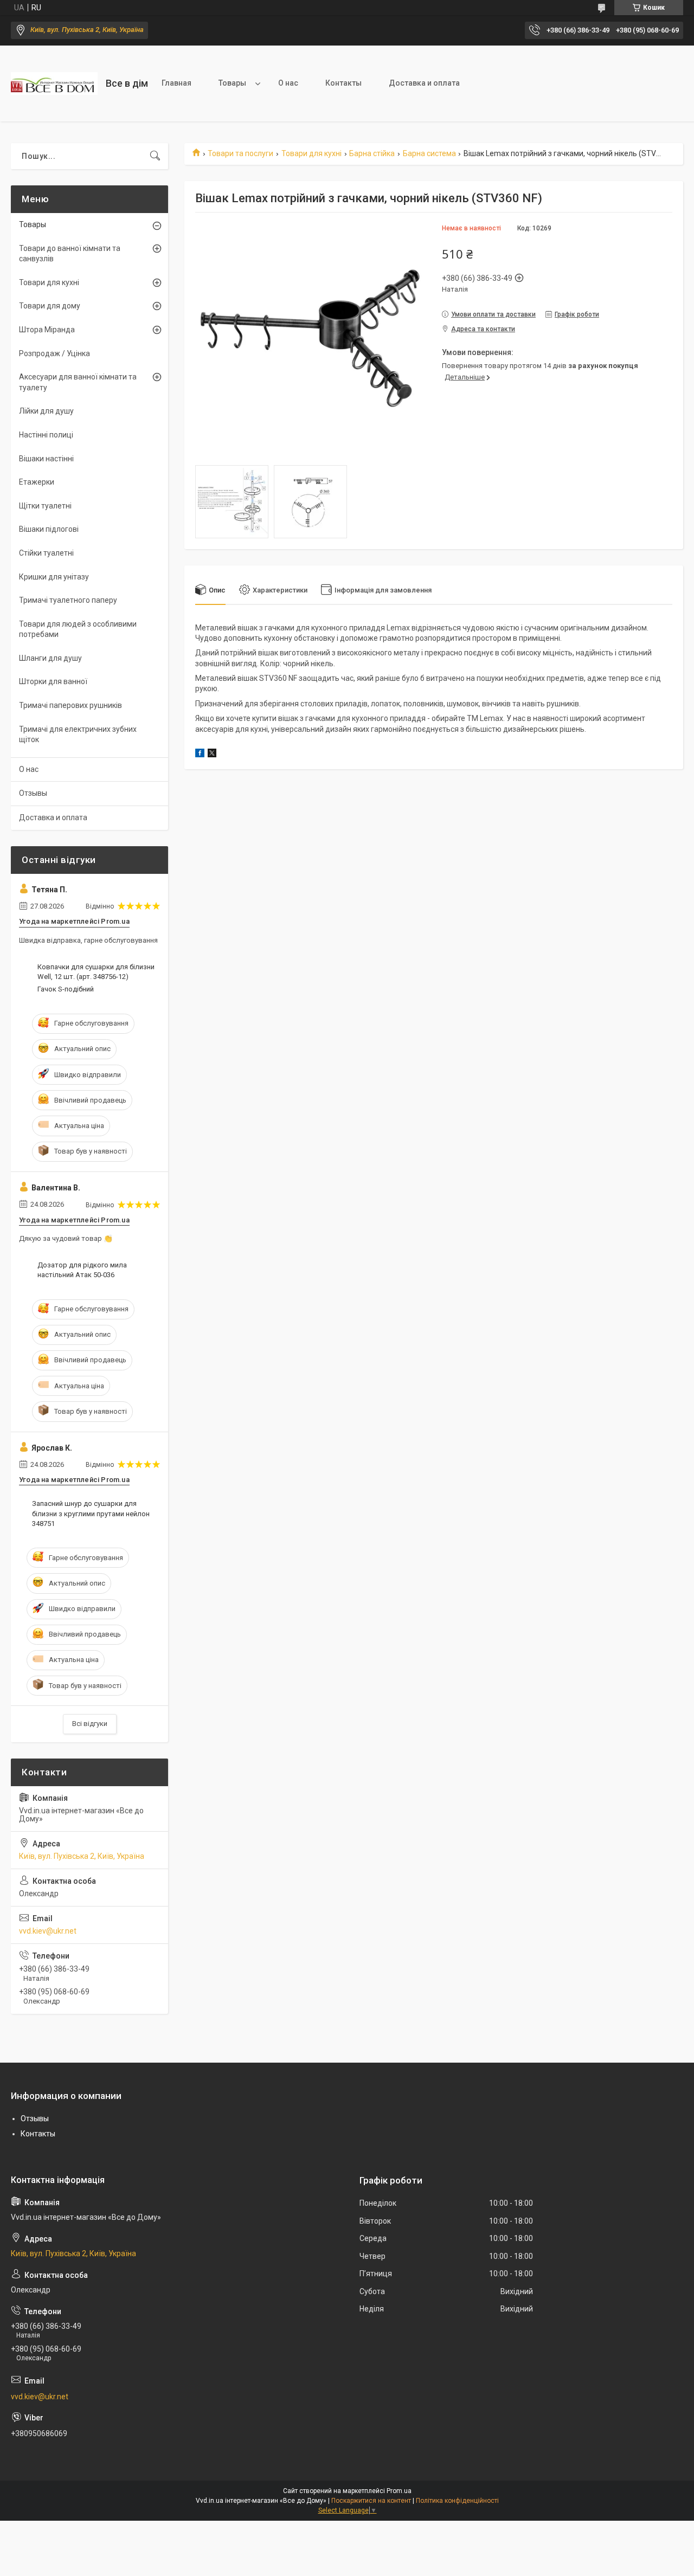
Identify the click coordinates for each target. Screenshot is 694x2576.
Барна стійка (372, 153)
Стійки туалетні (46, 553)
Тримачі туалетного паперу (68, 600)
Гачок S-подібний (66, 989)
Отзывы (33, 793)
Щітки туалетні (45, 506)
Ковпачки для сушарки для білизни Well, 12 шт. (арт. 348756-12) (96, 972)
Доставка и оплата (424, 83)
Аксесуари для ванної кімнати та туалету (78, 382)
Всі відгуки (90, 1724)
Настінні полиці (46, 435)
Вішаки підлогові (49, 529)
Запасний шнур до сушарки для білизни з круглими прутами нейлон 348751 (91, 1513)
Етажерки (37, 482)
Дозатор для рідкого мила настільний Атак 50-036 (82, 1270)
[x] (212, 755)
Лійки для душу (46, 411)
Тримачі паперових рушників (70, 705)
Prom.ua (399, 2491)
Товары (232, 83)
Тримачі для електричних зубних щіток (78, 735)
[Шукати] (155, 156)
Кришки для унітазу (54, 577)
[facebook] (200, 755)
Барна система (429, 153)
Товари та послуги (240, 153)
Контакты (343, 83)
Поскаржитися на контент (371, 2501)
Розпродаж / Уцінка (54, 353)
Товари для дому (50, 306)
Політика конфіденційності (457, 2501)
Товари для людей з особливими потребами (78, 629)
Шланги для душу (50, 658)
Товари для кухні (311, 153)
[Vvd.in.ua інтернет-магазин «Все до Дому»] (54, 83)
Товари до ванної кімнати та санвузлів (70, 254)
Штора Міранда (47, 330)
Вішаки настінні (46, 459)
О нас (288, 83)
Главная (176, 83)
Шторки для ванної (53, 681)
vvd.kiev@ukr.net (48, 1931)
